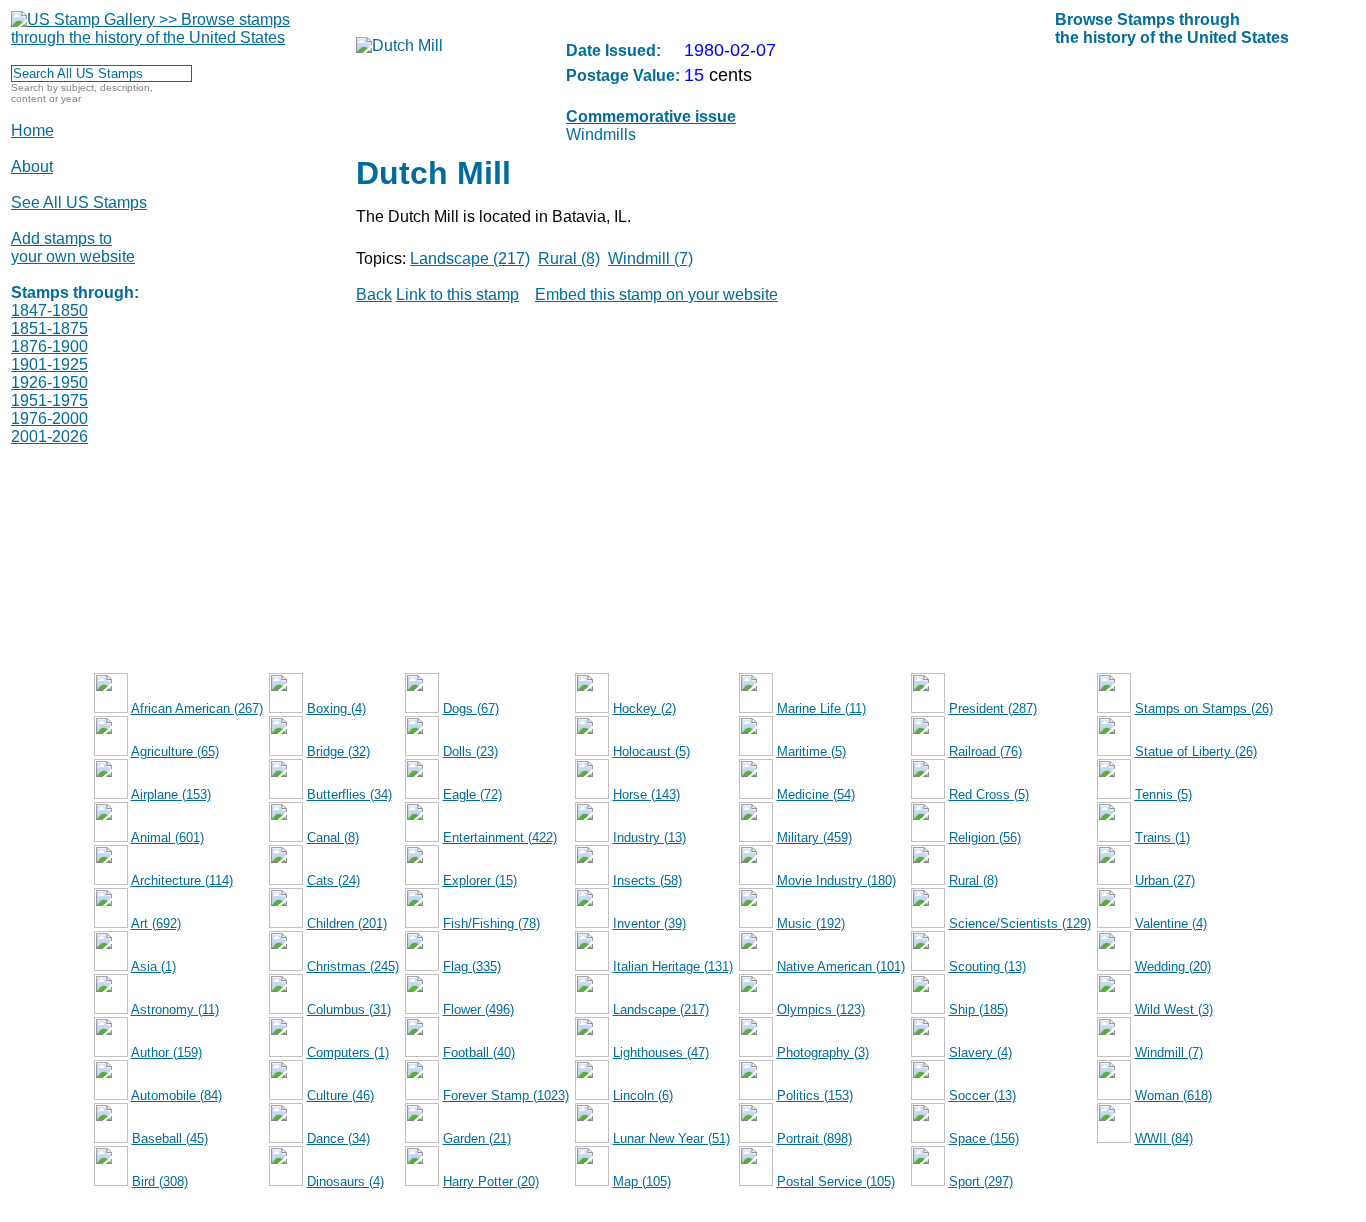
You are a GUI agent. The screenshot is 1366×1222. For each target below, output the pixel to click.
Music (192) (811, 923)
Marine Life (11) (821, 708)
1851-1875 (49, 328)
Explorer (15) (480, 880)
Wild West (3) (1174, 1009)
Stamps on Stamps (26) (1204, 708)
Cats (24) (333, 880)
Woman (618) (1173, 1095)
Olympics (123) (821, 1009)
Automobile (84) (176, 1095)
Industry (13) (649, 837)
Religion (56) (985, 837)
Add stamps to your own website (73, 247)
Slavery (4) (980, 1052)
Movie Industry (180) (836, 880)
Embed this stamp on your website (656, 294)
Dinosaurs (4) (345, 1181)
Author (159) (166, 1052)
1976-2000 (49, 418)
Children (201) (347, 923)
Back (374, 294)
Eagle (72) (472, 794)
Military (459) (814, 837)
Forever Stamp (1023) (506, 1095)
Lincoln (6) (643, 1095)
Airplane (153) (171, 794)
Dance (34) (338, 1138)
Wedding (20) (1173, 966)
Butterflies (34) (349, 794)
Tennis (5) (1163, 794)
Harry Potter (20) (491, 1181)
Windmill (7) (650, 258)
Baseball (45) (170, 1138)
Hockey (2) (644, 708)
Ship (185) (978, 1009)
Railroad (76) (985, 751)
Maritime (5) (811, 751)
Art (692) (156, 923)
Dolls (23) (470, 751)
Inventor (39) (649, 923)
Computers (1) (348, 1052)
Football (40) (479, 1052)
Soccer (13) (982, 1095)
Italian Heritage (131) (673, 966)
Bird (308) (160, 1181)
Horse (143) (646, 794)
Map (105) (642, 1181)
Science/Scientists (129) (1020, 923)
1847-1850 (49, 310)
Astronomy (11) (175, 1009)
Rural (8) (569, 258)
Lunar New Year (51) (671, 1138)
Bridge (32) (338, 751)
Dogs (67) (471, 708)
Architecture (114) (182, 880)
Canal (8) (333, 837)
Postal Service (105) (836, 1181)
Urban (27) (1165, 880)
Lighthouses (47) (661, 1052)
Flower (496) (478, 1009)
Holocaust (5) (651, 751)
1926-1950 (49, 382)
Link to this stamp (457, 294)
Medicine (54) (816, 794)
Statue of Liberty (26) (1196, 751)
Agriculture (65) (175, 751)
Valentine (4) (1171, 923)
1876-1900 (49, 346)
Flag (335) (472, 966)
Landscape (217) (470, 258)
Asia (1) (153, 966)
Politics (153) (815, 1095)
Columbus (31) (349, 1009)
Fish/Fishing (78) (491, 923)
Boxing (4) (336, 708)
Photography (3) (823, 1052)
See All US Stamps (79, 202)
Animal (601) (167, 837)
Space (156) (984, 1138)
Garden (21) (477, 1138)
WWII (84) (1164, 1138)
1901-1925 (49, 364)
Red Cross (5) (989, 794)
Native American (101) (841, 966)
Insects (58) (647, 880)
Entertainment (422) (500, 837)
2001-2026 (49, 436)
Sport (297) (981, 1181)
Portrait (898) (814, 1138)
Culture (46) (340, 1095)
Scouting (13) (987, 966)
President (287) (993, 708)
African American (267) (197, 708)
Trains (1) (1162, 837)
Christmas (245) (353, 966)
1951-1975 (49, 400)
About (32, 166)
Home (32, 130)
